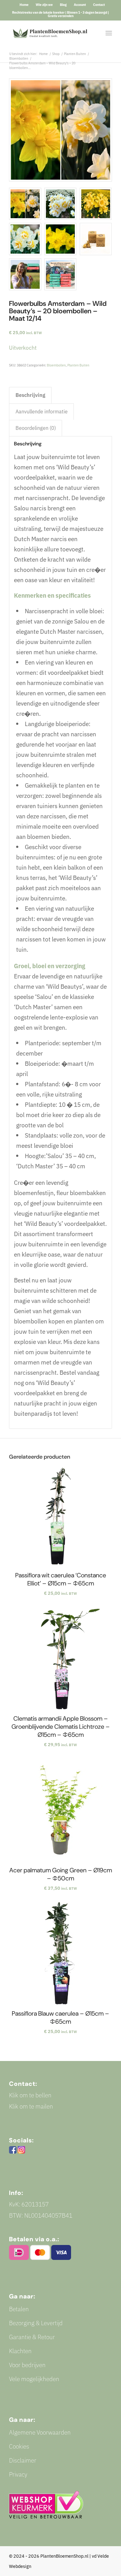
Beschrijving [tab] (30, 395)
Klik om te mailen (31, 2106)
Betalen (19, 2309)
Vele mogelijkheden (34, 2379)
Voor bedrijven (27, 2365)
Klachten (20, 2351)
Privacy (18, 2474)
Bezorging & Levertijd (36, 2323)
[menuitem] (24, 5)
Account (80, 5)
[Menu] (109, 33)
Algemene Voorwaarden (40, 2432)
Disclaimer (23, 2460)
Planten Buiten (78, 365)
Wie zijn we (44, 5)
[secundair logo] (50, 33)
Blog (63, 5)
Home (24, 5)
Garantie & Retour (32, 2337)
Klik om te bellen (30, 2095)
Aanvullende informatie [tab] (42, 412)
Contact (99, 5)
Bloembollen (56, 365)
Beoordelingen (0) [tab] (36, 428)
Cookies (19, 2446)
